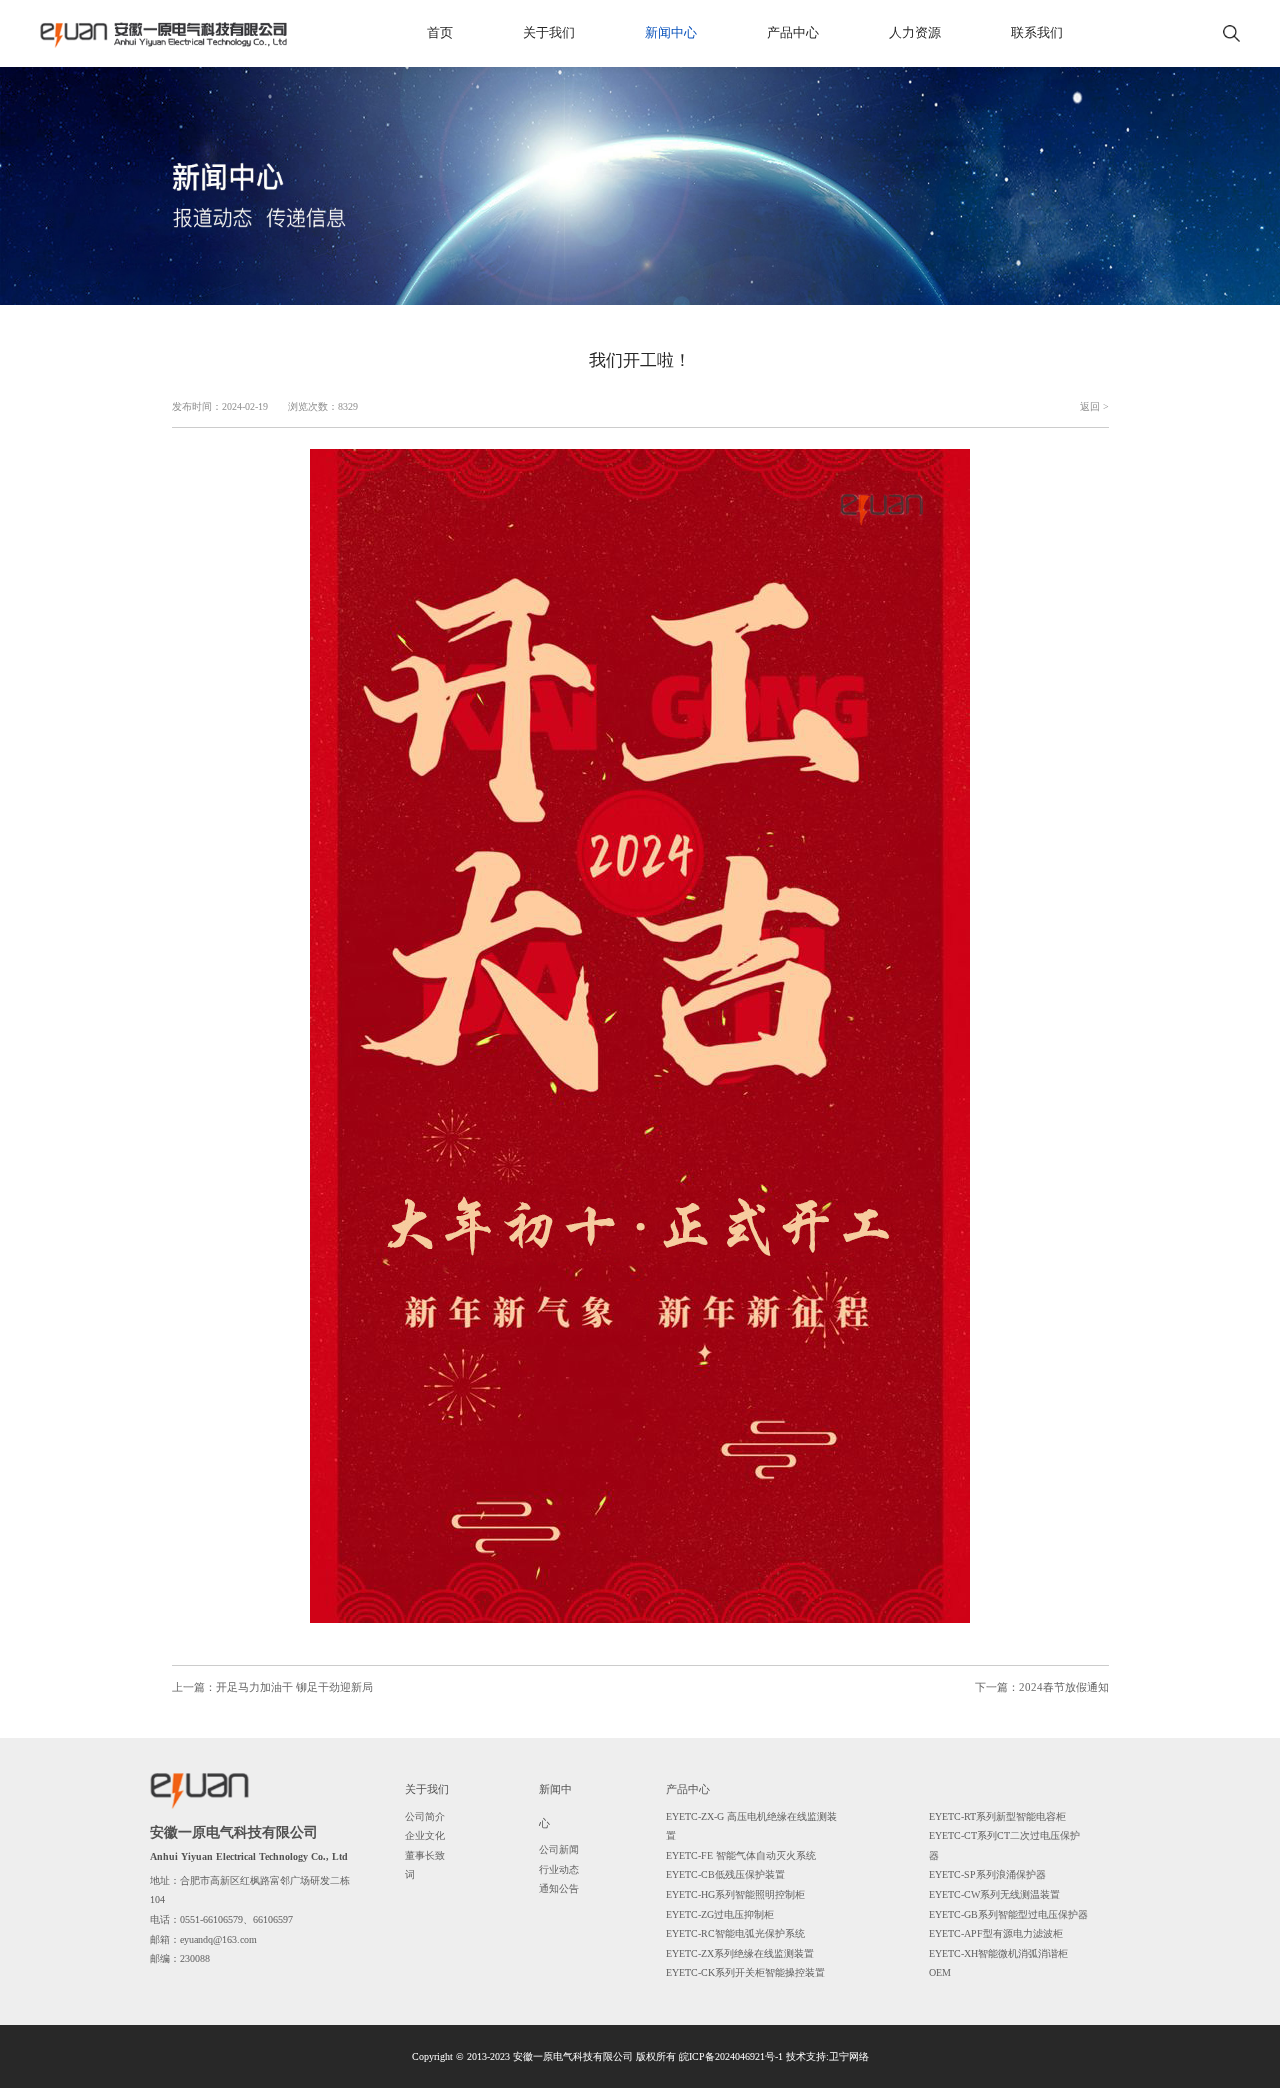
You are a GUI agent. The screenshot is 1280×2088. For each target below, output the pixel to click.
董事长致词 (425, 1865)
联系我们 (1037, 33)
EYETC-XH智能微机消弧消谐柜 (998, 1953)
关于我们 (549, 33)
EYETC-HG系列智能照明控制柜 (735, 1894)
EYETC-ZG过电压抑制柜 (720, 1914)
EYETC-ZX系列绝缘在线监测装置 (740, 1953)
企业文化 (425, 1835)
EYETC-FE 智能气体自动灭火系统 (741, 1855)
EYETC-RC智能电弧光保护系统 (735, 1933)
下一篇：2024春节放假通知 (1042, 1687)
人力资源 (915, 33)
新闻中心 (671, 33)
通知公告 (559, 1888)
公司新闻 (559, 1849)
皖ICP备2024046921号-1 (731, 2056)
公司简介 (425, 1816)
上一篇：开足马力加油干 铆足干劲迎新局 (272, 1687)
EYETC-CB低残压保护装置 (725, 1874)
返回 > (1094, 406)
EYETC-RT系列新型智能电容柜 (997, 1816)
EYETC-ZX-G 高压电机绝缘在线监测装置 (751, 1826)
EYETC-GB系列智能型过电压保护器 (1008, 1914)
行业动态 (559, 1869)
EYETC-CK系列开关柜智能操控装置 (745, 1972)
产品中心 (793, 33)
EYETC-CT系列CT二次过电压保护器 (1004, 1845)
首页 (440, 33)
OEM (940, 1972)
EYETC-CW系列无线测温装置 (994, 1894)
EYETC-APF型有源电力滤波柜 (996, 1933)
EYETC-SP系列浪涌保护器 (987, 1874)
